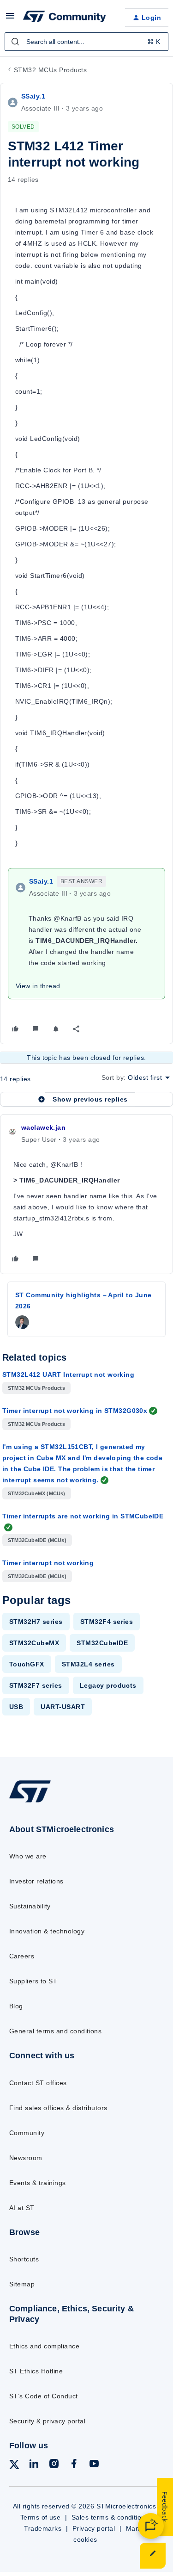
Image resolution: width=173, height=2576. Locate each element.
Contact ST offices (38, 2083)
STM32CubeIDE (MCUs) (37, 1540)
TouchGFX (27, 1664)
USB (16, 1707)
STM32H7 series (36, 1622)
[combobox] (86, 42)
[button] (10, 19)
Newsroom (26, 2158)
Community (27, 2133)
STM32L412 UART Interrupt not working (68, 1375)
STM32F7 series (36, 1685)
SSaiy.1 (33, 96)
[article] (86, 1194)
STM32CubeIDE (102, 1643)
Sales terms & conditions (110, 2517)
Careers (22, 1956)
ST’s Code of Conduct (44, 2396)
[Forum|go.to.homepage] (65, 18)
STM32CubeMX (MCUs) (37, 1493)
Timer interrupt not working (48, 1563)
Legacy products (108, 1685)
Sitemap (22, 2284)
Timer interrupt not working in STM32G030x (75, 1411)
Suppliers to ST (33, 1981)
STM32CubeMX (34, 1643)
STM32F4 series (107, 1622)
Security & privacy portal (47, 2421)
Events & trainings (38, 2183)
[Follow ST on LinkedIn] (34, 2465)
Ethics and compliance (44, 2346)
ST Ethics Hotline (36, 2371)
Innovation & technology (47, 1931)
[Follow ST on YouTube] (94, 2465)
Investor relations (36, 1881)
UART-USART (63, 1707)
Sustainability (30, 1906)
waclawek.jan (43, 1127)
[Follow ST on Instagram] (54, 2465)
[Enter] (15, 42)
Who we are (28, 1856)
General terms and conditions (55, 2031)
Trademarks (43, 2528)
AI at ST (22, 2208)
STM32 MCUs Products (50, 70)
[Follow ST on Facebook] (74, 2465)
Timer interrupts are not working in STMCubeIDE (83, 1516)
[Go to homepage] (30, 1802)
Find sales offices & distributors (58, 2108)
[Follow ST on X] (14, 2466)
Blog (16, 2006)
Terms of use (41, 2517)
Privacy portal (94, 2528)
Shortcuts (24, 2259)
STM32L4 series (88, 1664)
